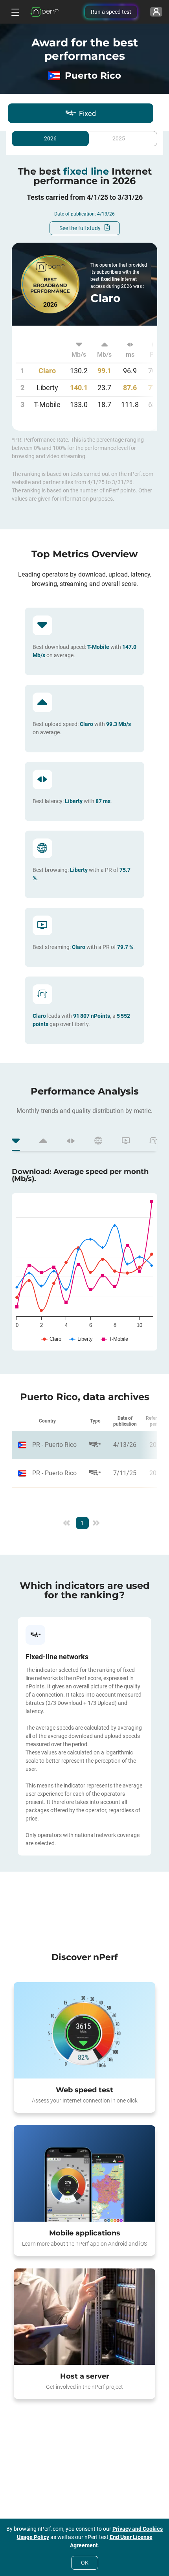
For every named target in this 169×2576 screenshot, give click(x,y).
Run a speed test (111, 12)
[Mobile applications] (84, 2174)
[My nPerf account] (156, 12)
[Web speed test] (84, 2031)
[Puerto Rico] (47, 1445)
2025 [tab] (119, 139)
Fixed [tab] (87, 113)
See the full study (80, 228)
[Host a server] (84, 2317)
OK (85, 2563)
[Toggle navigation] (14, 12)
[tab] (16, 1142)
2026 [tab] (50, 139)
